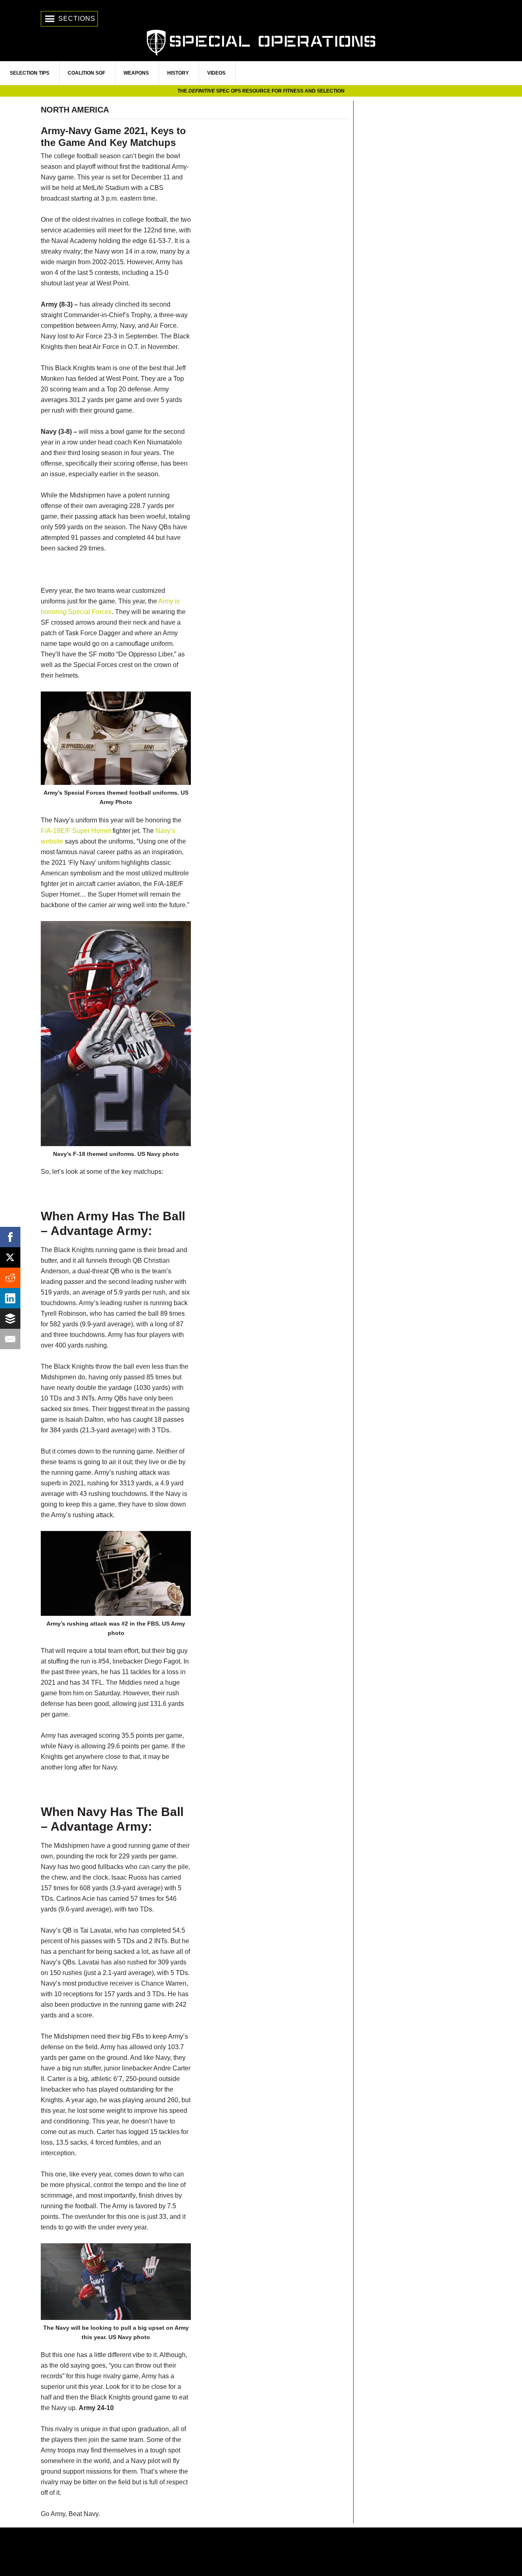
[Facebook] (10, 1237)
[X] (10, 1257)
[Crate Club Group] (261, 2552)
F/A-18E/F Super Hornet (76, 831)
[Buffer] (10, 1319)
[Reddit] (10, 1278)
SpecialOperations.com (261, 42)
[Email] (10, 1339)
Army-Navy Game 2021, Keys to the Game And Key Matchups (113, 137)
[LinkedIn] (10, 1298)
